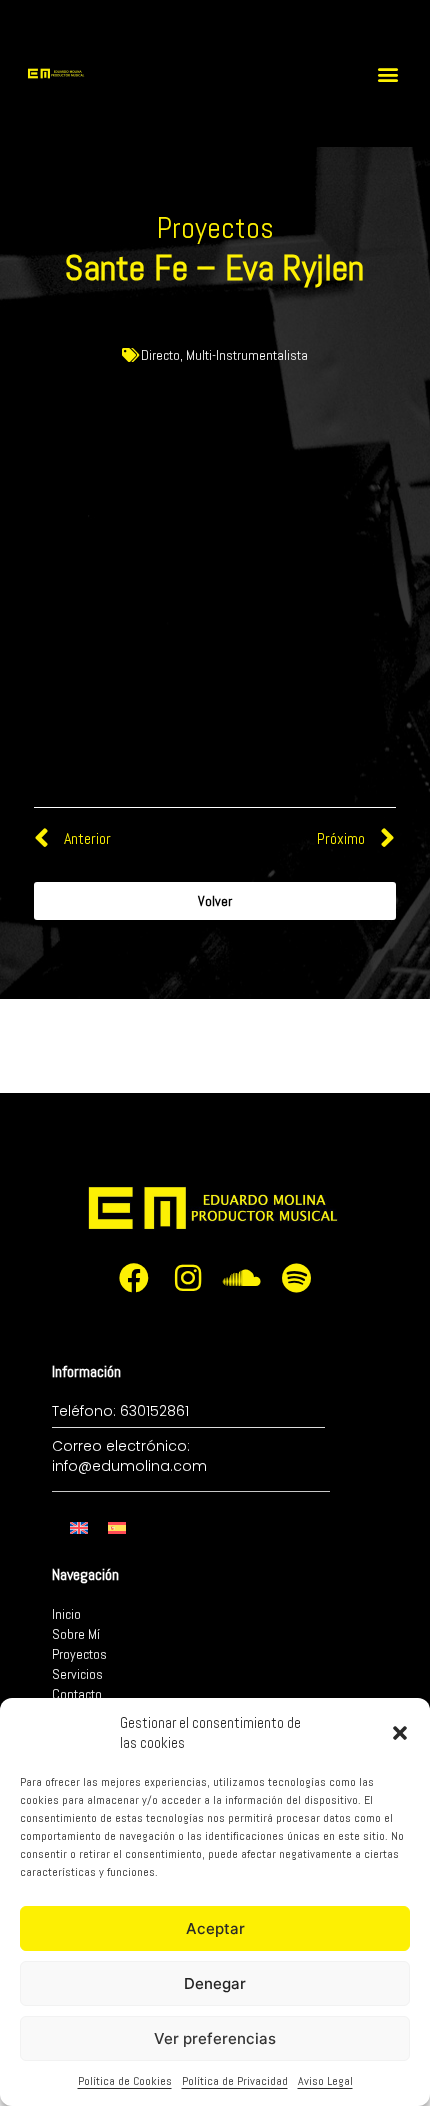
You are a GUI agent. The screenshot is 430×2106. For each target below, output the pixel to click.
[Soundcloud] (242, 1278)
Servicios (77, 1674)
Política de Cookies (125, 2081)
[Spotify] (296, 1278)
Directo (160, 355)
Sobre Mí (76, 1634)
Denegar (215, 1983)
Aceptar (215, 1928)
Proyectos (79, 1654)
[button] (400, 1733)
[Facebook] (134, 1278)
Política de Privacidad (235, 2081)
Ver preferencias (215, 2038)
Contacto (77, 1694)
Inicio (66, 1614)
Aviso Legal (325, 2081)
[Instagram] (188, 1278)
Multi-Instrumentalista (247, 355)
